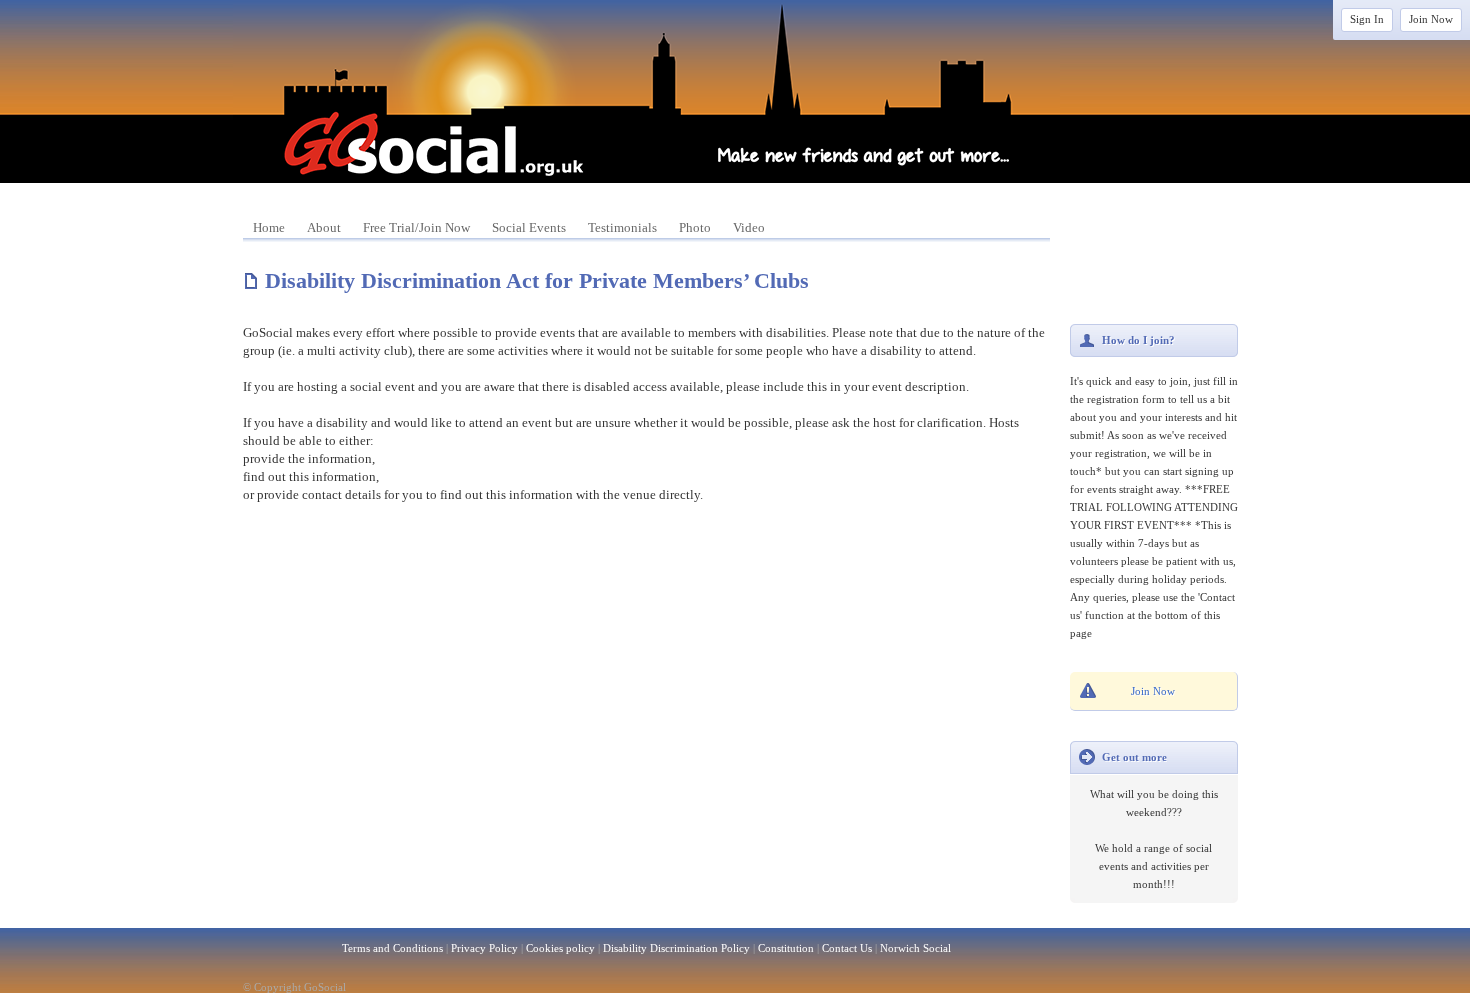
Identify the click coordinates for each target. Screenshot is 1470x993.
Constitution (786, 948)
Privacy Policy (484, 948)
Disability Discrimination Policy (676, 948)
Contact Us (847, 948)
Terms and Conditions (392, 948)
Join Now (1431, 19)
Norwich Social (915, 948)
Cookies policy (560, 948)
